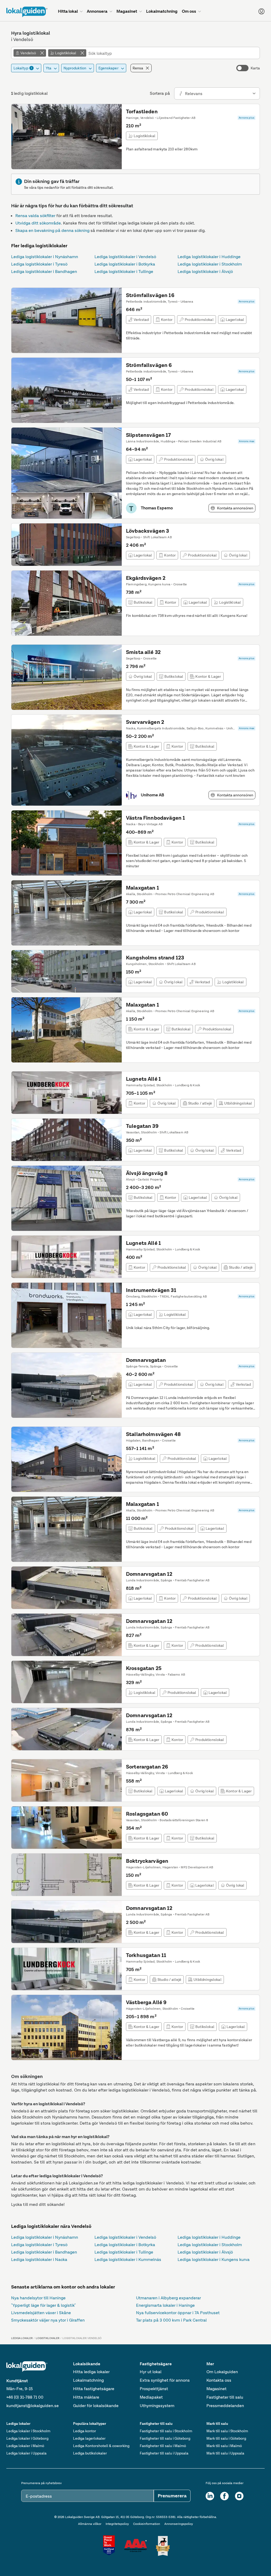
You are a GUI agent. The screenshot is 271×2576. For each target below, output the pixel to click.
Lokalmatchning (88, 2380)
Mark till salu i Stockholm (227, 2431)
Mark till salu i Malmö (224, 2446)
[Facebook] (224, 2496)
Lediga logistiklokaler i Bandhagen (44, 271)
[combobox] (173, 53)
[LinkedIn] (210, 2496)
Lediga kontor (85, 2431)
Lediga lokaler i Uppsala (26, 2453)
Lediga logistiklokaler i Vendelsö (125, 257)
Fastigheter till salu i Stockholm (166, 2431)
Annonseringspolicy (179, 2524)
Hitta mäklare (86, 2397)
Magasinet (216, 2389)
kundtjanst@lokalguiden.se (33, 2406)
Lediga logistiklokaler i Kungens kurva (214, 2259)
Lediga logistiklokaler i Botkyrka (125, 264)
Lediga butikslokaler (90, 2453)
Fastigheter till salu (225, 2397)
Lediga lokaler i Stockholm (28, 2431)
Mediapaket (151, 2397)
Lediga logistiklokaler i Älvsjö (205, 271)
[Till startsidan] (27, 12)
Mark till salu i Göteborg (226, 2438)
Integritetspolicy (117, 2524)
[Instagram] (239, 2496)
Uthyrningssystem (157, 2406)
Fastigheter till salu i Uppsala (164, 2453)
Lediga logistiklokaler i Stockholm (210, 264)
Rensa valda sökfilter (35, 216)
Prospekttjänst (154, 2389)
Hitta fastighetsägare (94, 2389)
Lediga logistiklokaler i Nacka (39, 2259)
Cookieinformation (147, 2524)
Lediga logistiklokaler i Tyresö (39, 264)
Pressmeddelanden (225, 2406)
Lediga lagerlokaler (89, 2438)
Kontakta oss (219, 2380)
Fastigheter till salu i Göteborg (165, 2438)
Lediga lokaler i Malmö (25, 2446)
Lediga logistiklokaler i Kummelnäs (128, 2259)
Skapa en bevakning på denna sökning (52, 230)
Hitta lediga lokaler (91, 2372)
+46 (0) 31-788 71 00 (25, 2397)
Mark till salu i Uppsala (225, 2453)
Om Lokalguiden (222, 2372)
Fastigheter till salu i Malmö (163, 2446)
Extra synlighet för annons (165, 2380)
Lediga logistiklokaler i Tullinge (124, 271)
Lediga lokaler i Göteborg (27, 2438)
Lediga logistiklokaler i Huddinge (209, 257)
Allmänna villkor (90, 2524)
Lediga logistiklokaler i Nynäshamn (45, 257)
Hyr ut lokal (151, 2372)
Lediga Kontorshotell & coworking (101, 2446)
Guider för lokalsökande (96, 2406)
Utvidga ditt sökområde (38, 223)
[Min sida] (261, 11)
